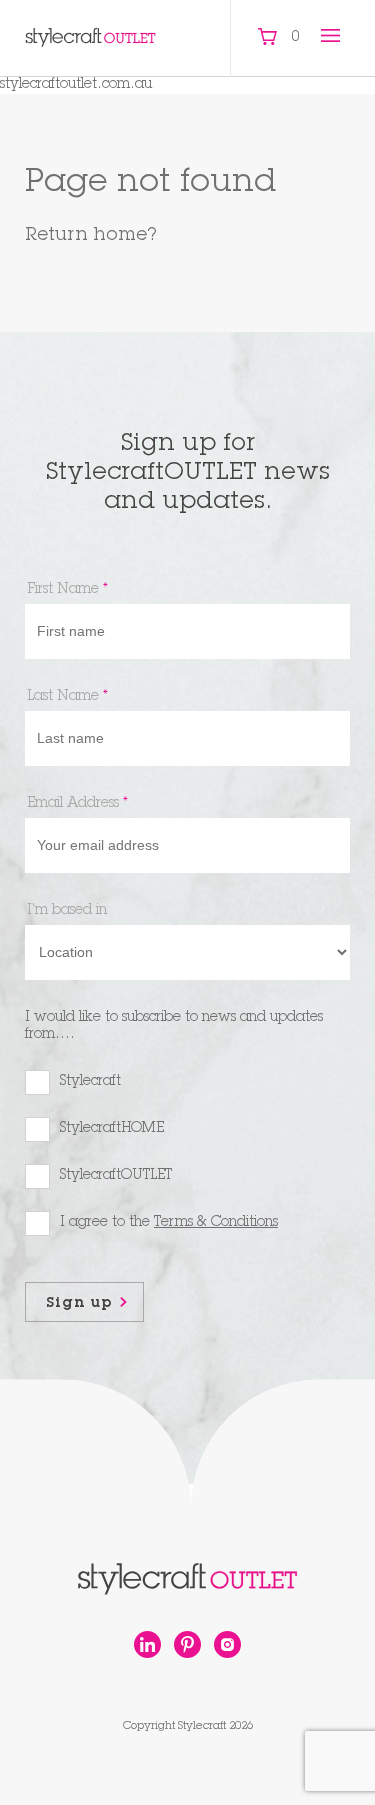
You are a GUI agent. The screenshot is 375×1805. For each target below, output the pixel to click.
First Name (67, 590)
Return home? (91, 236)
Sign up (79, 1304)
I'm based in (67, 911)
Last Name (67, 697)
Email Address (77, 804)
